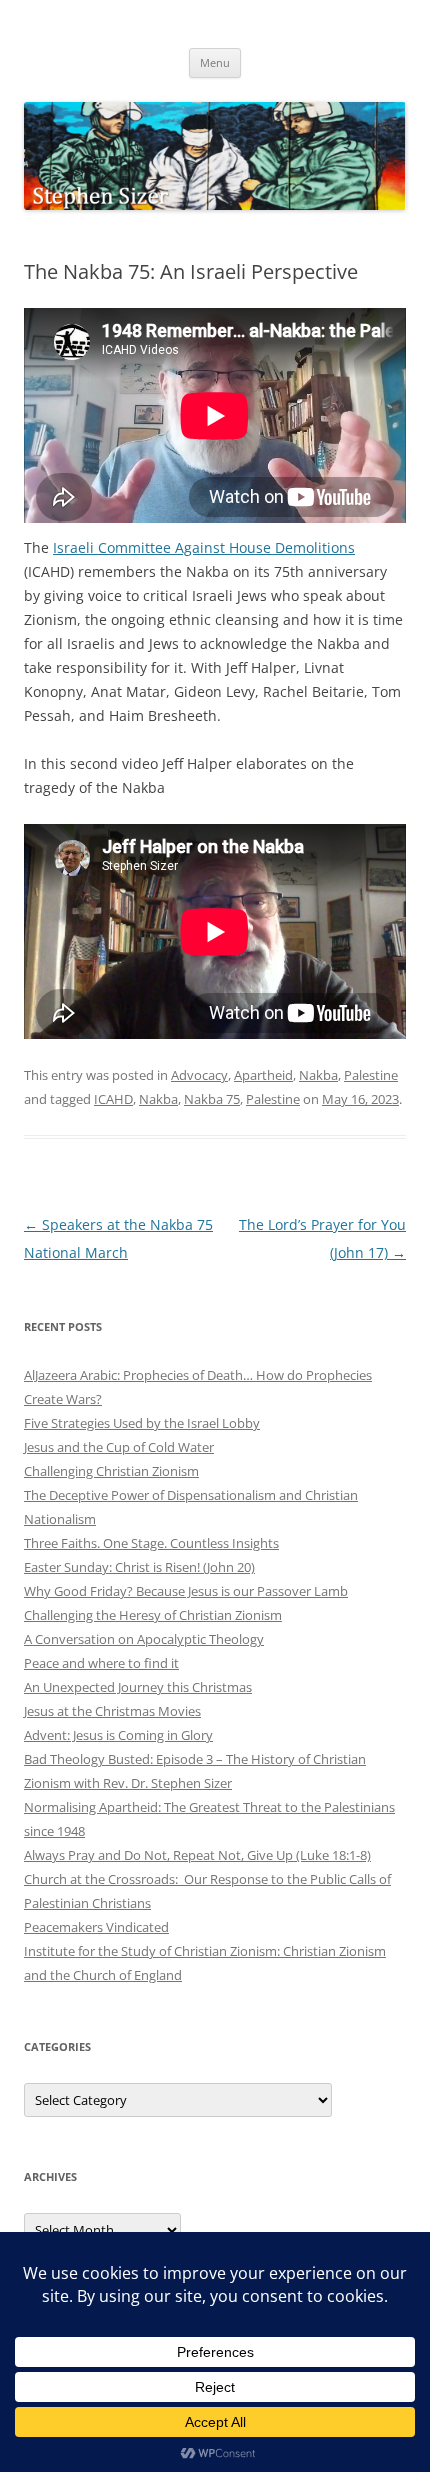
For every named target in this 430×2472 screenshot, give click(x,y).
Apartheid (263, 1075)
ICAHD (113, 1099)
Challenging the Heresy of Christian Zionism (153, 1615)
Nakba (318, 1075)
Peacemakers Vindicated (96, 1927)
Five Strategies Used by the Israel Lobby (142, 1423)
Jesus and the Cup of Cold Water (119, 1447)
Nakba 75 (212, 1099)
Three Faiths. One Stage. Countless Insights (151, 1543)
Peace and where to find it (101, 1663)
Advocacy (199, 1075)
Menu (215, 62)
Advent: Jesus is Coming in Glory (118, 1735)
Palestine (371, 1075)
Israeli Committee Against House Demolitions (204, 547)
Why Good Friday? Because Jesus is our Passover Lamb (186, 1591)
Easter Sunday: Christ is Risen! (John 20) (139, 1567)
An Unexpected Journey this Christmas (138, 1687)
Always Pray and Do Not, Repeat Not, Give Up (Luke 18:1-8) (197, 1855)
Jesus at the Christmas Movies (112, 1711)
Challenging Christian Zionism (111, 1471)
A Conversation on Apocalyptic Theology (144, 1639)
